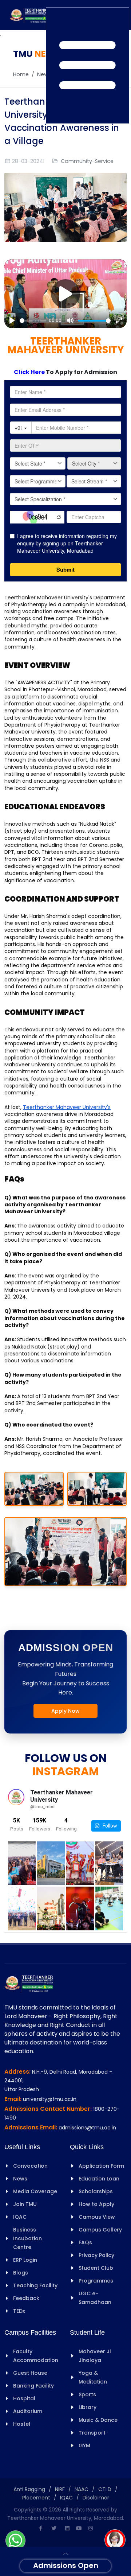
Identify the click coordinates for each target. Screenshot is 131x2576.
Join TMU (25, 2204)
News (44, 74)
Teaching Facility (35, 2285)
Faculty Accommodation (36, 2356)
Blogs (21, 2273)
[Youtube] (79, 2528)
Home (21, 74)
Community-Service (87, 161)
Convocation (30, 2166)
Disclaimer (96, 2498)
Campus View (97, 2217)
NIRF (60, 2489)
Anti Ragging (29, 2489)
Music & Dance (98, 2420)
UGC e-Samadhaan (95, 2298)
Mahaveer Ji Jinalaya (95, 2356)
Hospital (24, 2398)
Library (88, 2407)
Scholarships (96, 2191)
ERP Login (25, 2260)
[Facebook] (40, 2528)
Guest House (30, 2373)
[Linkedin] (67, 2528)
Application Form (101, 2166)
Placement (36, 2498)
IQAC (20, 2217)
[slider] (33, 321)
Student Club (96, 2268)
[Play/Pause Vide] (65, 294)
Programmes (96, 2281)
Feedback (26, 2298)
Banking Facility (33, 2386)
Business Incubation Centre (27, 2238)
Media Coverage (35, 2191)
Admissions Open (66, 2565)
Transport (92, 2433)
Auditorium (28, 2411)
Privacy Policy (96, 2255)
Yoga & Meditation (93, 2377)
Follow (108, 1826)
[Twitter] (54, 2528)
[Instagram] (91, 2528)
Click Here (30, 372)
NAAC (82, 2489)
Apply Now (65, 1711)
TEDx (19, 2311)
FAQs (85, 2242)
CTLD (105, 2489)
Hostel (22, 2424)
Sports (87, 2394)
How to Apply (96, 2204)
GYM (84, 2445)
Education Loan (99, 2179)
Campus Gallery (100, 2230)
